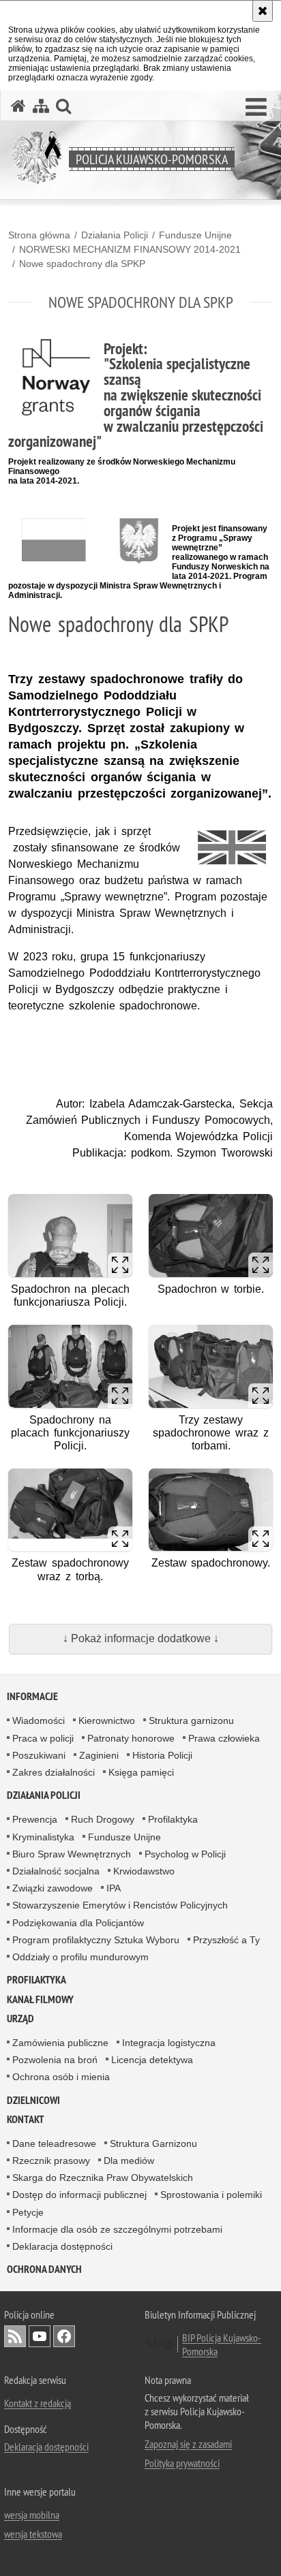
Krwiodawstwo (144, 1871)
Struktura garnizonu (191, 1721)
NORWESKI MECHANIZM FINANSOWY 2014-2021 (130, 249)
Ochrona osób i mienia (61, 2077)
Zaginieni (99, 1755)
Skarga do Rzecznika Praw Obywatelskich (103, 2178)
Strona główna (39, 235)
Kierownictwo (107, 1721)
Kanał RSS (15, 2336)
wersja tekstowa (33, 2534)
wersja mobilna (32, 2515)
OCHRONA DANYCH (44, 2269)
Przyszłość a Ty (226, 1940)
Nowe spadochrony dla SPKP (82, 264)
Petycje (28, 2212)
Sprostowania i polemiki (211, 2195)
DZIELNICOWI (33, 2100)
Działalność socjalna (56, 1871)
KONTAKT (26, 2119)
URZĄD (20, 2019)
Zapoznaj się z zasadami (188, 2444)
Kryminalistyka (43, 1837)
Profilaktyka (173, 1819)
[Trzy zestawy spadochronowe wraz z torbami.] (211, 1366)
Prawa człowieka (224, 1738)
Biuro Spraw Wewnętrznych (72, 1854)
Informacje (32, 1696)
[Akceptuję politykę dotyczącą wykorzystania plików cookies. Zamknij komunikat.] (263, 11)
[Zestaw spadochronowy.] (211, 1510)
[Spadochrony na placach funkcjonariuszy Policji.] (70, 1366)
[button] (256, 108)
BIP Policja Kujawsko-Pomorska (222, 2344)
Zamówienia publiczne (60, 2043)
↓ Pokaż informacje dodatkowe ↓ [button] (141, 1638)
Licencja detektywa (152, 2060)
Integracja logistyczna (169, 2043)
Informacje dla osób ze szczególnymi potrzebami (117, 2229)
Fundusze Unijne (195, 235)
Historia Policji (162, 1755)
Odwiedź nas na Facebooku (64, 2336)
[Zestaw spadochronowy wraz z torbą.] (70, 1510)
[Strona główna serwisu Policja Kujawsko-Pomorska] (18, 106)
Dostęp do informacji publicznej (79, 2195)
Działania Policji (115, 235)
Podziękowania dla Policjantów (78, 1923)
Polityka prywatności (182, 2463)
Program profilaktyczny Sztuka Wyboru (96, 1940)
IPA (114, 1888)
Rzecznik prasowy (51, 2161)
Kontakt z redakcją (38, 2403)
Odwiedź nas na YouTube (40, 2336)
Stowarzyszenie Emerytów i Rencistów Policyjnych (120, 1905)
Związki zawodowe (53, 1888)
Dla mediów (129, 2161)
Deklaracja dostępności (62, 2246)
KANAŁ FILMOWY (40, 1999)
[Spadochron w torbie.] (211, 1235)
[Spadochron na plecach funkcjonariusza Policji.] (70, 1235)
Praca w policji (43, 1738)
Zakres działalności (54, 1772)
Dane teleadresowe (54, 2143)
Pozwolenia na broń (55, 2060)
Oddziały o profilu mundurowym (80, 1957)
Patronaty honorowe (131, 1738)
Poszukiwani (39, 1755)
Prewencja (35, 1819)
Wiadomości (39, 1721)
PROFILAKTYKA (36, 1980)
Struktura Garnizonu (153, 2143)
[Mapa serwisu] (41, 106)
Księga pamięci (141, 1772)
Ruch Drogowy (103, 1819)
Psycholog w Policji (185, 1854)
